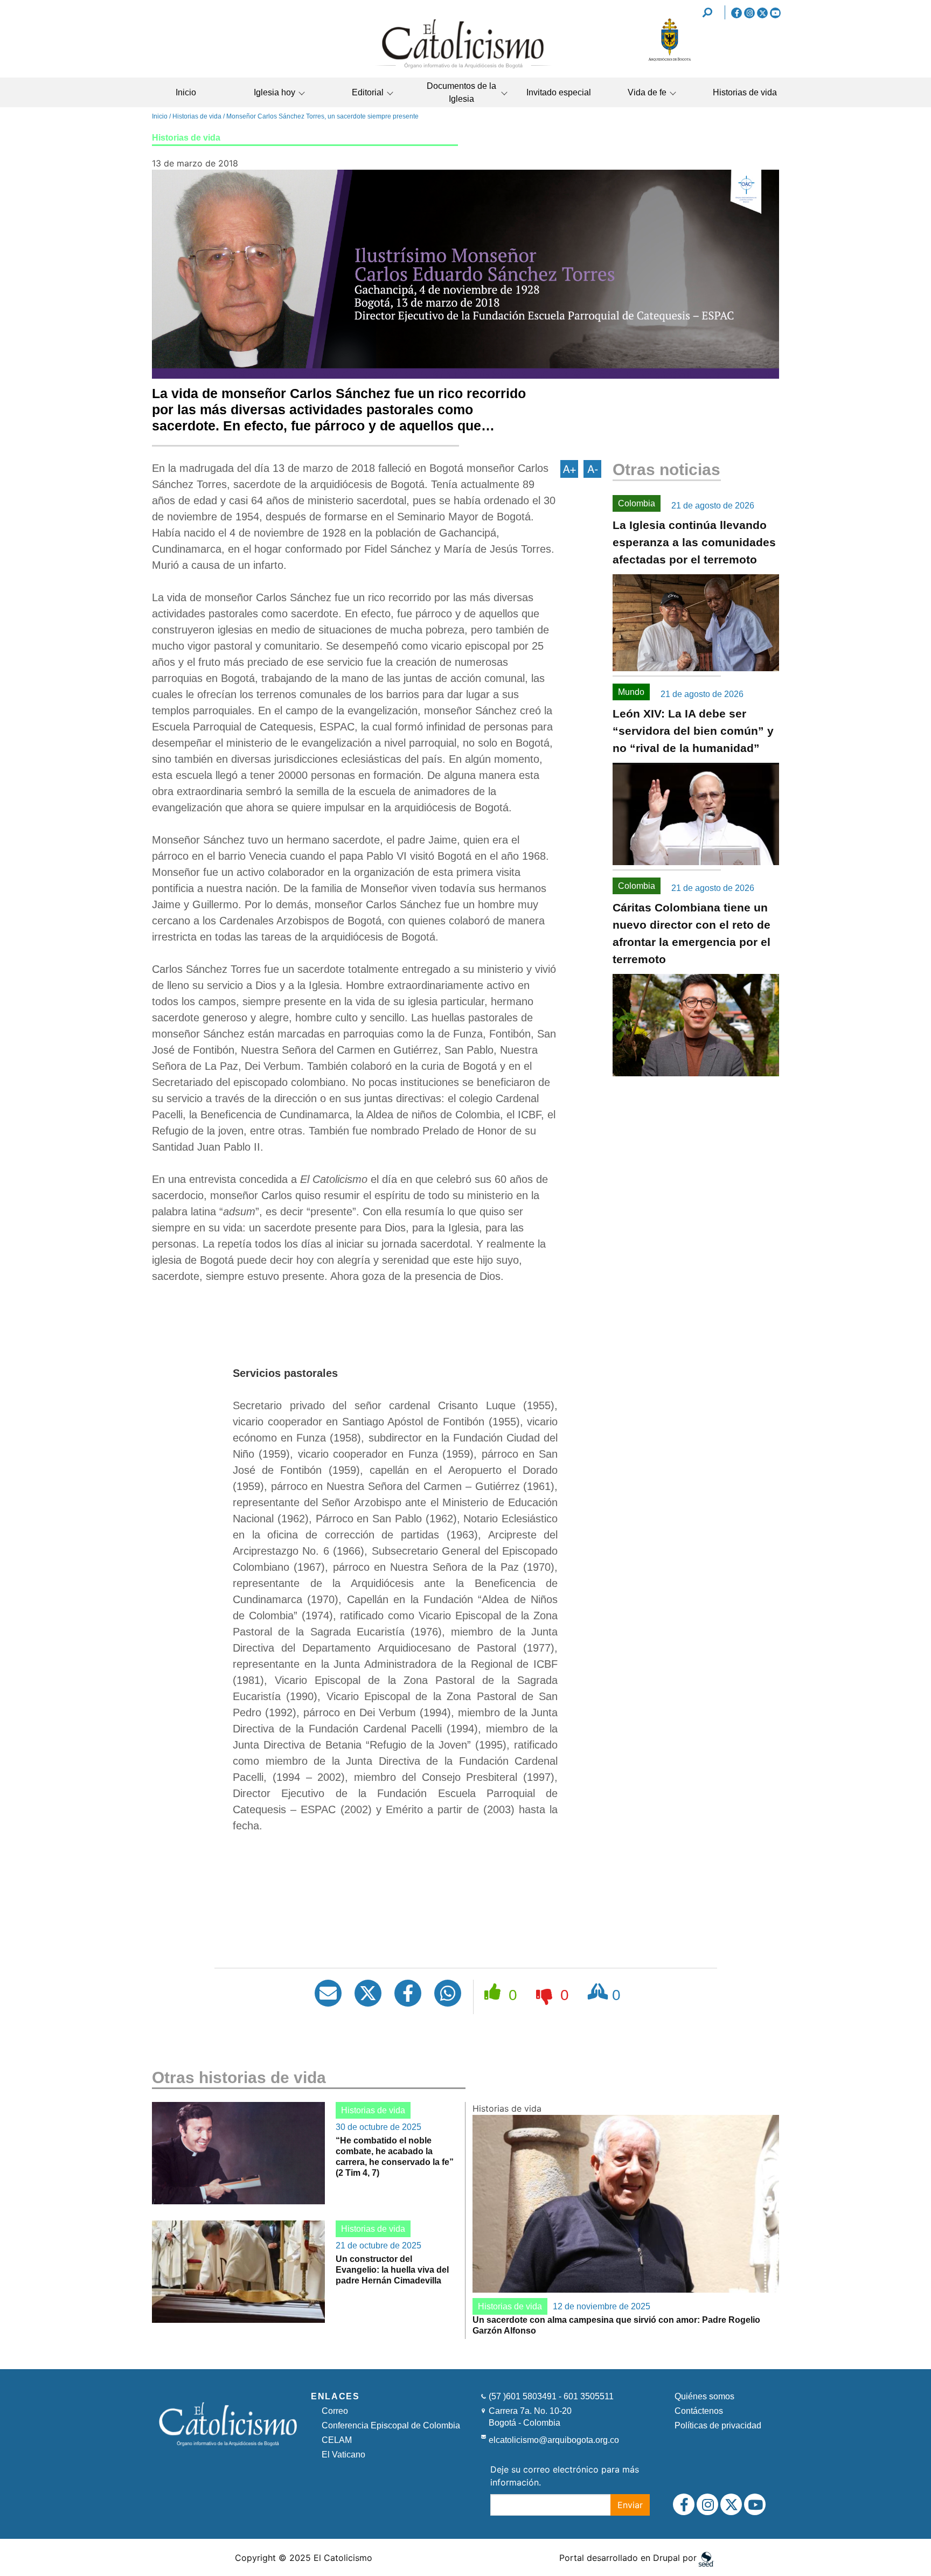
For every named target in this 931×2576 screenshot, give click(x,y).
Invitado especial (559, 92)
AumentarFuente (569, 469)
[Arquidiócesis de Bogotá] (670, 59)
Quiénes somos (704, 2396)
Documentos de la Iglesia (461, 92)
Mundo (631, 692)
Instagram (749, 13)
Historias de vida (745, 92)
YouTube (775, 13)
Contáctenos (699, 2411)
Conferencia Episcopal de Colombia (391, 2425)
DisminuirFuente (592, 469)
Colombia (637, 503)
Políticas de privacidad (718, 2425)
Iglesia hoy (275, 92)
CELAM (337, 2440)
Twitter (762, 13)
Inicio (186, 92)
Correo (335, 2411)
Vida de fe (647, 92)
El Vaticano (343, 2455)
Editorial (368, 92)
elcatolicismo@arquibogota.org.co (554, 2440)
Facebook (737, 13)
